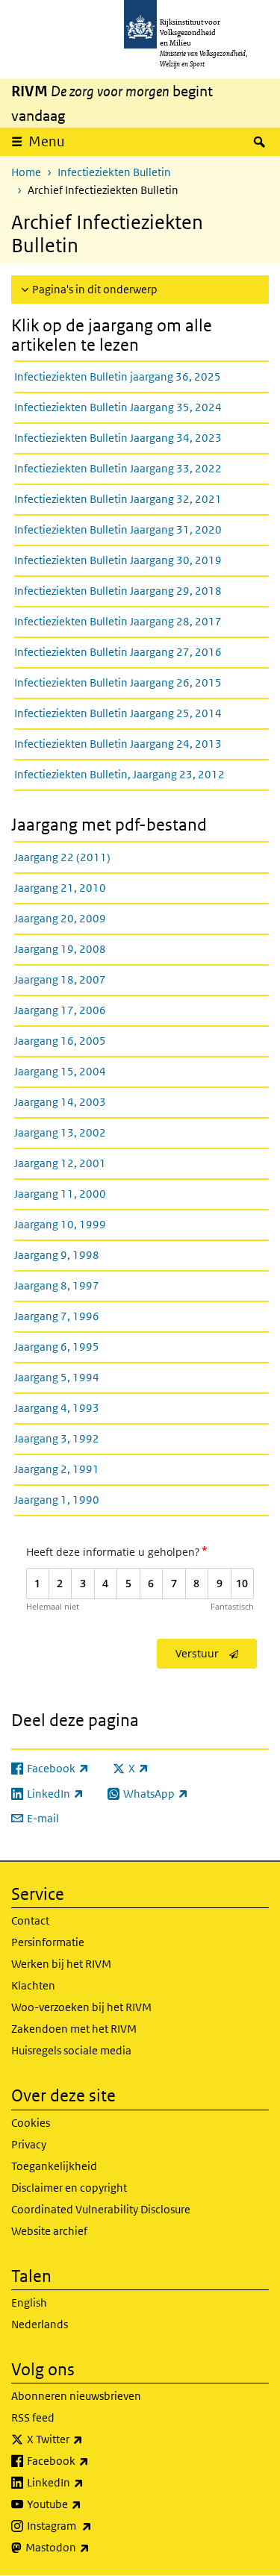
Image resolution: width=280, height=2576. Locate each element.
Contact (30, 1920)
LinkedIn (88, 2482)
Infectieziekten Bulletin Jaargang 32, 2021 (118, 499)
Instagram (92, 2525)
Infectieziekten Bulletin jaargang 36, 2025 (118, 376)
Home (26, 172)
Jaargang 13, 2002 (60, 1132)
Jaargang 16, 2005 (60, 1041)
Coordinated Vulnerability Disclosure (101, 2209)
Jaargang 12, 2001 (60, 1163)
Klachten (33, 1985)
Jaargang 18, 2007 (60, 979)
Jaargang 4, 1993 (57, 1408)
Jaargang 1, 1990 (57, 1500)
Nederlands (40, 2324)
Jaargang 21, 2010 (60, 888)
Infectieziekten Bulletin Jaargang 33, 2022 (118, 468)
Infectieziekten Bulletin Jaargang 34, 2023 (118, 438)
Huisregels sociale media (71, 2050)
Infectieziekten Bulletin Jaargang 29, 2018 (118, 591)
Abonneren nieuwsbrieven (76, 2396)
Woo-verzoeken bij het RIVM (81, 2007)
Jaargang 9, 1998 (57, 1255)
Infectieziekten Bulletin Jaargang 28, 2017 (118, 621)
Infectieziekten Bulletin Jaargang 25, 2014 (118, 713)
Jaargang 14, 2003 (60, 1102)
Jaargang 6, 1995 (57, 1347)
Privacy (29, 2144)
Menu (47, 141)
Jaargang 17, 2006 (60, 1010)
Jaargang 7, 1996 (57, 1316)
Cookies (31, 2123)
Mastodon (90, 2547)
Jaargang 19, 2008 (60, 949)
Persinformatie (48, 1942)
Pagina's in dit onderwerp (95, 289)
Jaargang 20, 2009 (60, 918)
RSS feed (33, 2417)
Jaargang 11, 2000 (60, 1194)
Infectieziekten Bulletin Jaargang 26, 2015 (118, 682)
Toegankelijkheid (54, 2166)
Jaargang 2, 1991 (57, 1469)
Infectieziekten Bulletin (114, 172)
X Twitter (88, 2439)
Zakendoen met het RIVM (74, 2029)
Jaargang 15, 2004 (60, 1071)
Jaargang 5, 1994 (57, 1377)
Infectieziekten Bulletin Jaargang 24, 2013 (118, 744)
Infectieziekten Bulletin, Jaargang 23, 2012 (119, 774)
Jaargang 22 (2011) (62, 857)
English (29, 2303)
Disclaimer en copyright (69, 2188)
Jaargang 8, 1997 (57, 1285)
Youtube (87, 2504)
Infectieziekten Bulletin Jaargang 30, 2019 (118, 560)
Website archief (49, 2231)
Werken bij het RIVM (61, 1964)
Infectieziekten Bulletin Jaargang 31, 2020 (118, 529)
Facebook (91, 2460)
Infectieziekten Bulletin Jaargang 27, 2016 (118, 652)
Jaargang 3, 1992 (57, 1438)
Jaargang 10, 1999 (60, 1224)
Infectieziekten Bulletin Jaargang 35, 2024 (118, 407)
